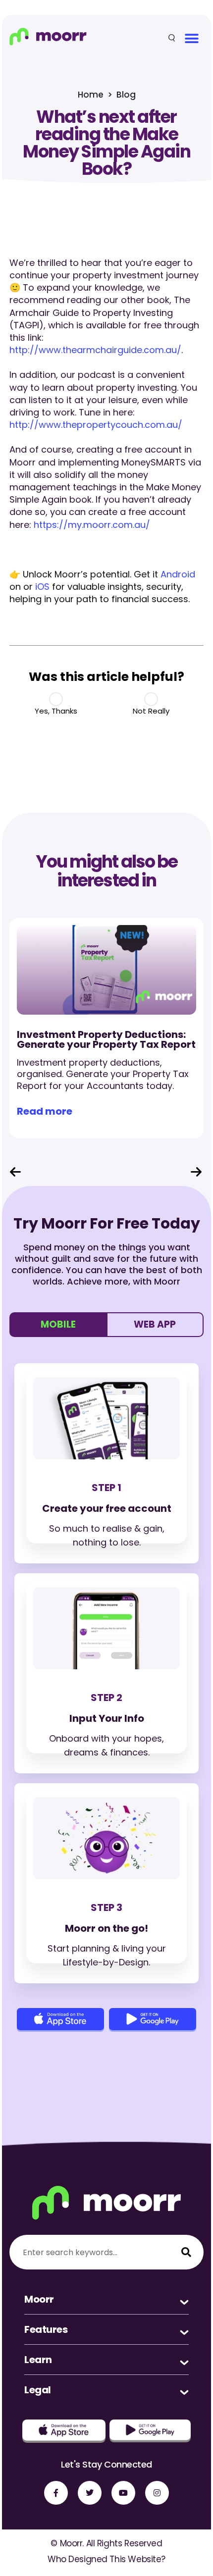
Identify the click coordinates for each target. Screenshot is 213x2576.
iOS (42, 587)
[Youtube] (123, 2493)
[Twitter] (90, 2493)
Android (178, 574)
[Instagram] (157, 2493)
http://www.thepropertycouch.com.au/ (96, 425)
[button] (191, 38)
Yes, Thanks (56, 711)
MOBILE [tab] (58, 1324)
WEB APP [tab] (155, 1324)
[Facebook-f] (56, 2493)
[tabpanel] (106, 1694)
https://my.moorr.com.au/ (92, 525)
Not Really (151, 711)
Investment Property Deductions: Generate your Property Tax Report (106, 1039)
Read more (45, 1111)
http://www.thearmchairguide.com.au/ (95, 350)
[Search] (186, 2252)
